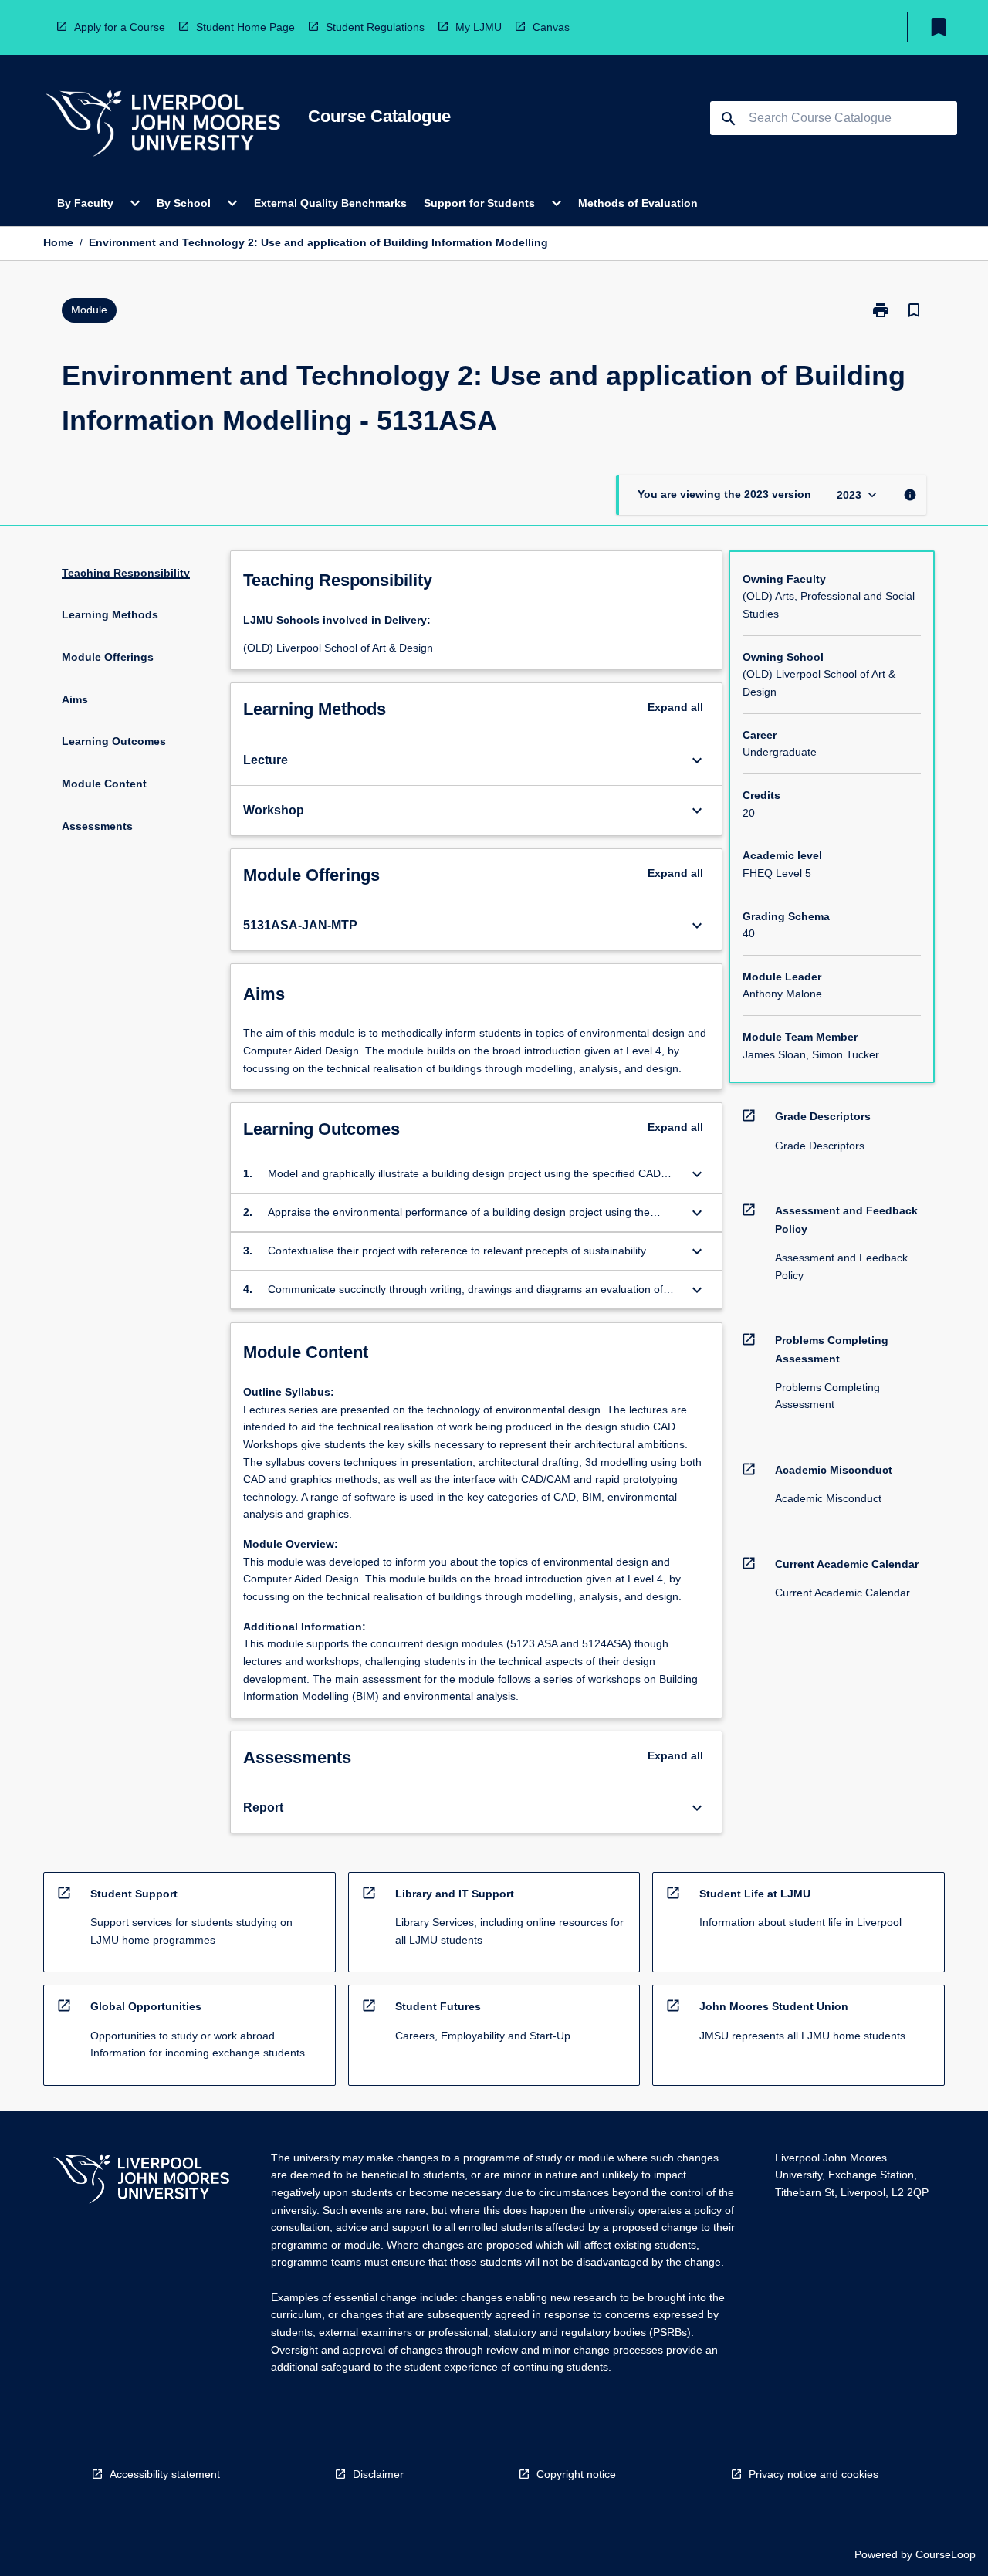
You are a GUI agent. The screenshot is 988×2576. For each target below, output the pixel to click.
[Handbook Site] (141, 2181)
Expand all (675, 707)
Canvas (551, 27)
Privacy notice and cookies (814, 2474)
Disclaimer (378, 2474)
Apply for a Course (120, 27)
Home (58, 242)
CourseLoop (946, 2554)
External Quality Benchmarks (330, 203)
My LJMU (479, 27)
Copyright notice (576, 2474)
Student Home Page (245, 27)
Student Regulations (375, 27)
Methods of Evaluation (638, 203)
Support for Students (479, 203)
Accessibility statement (165, 2474)
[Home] (163, 125)
